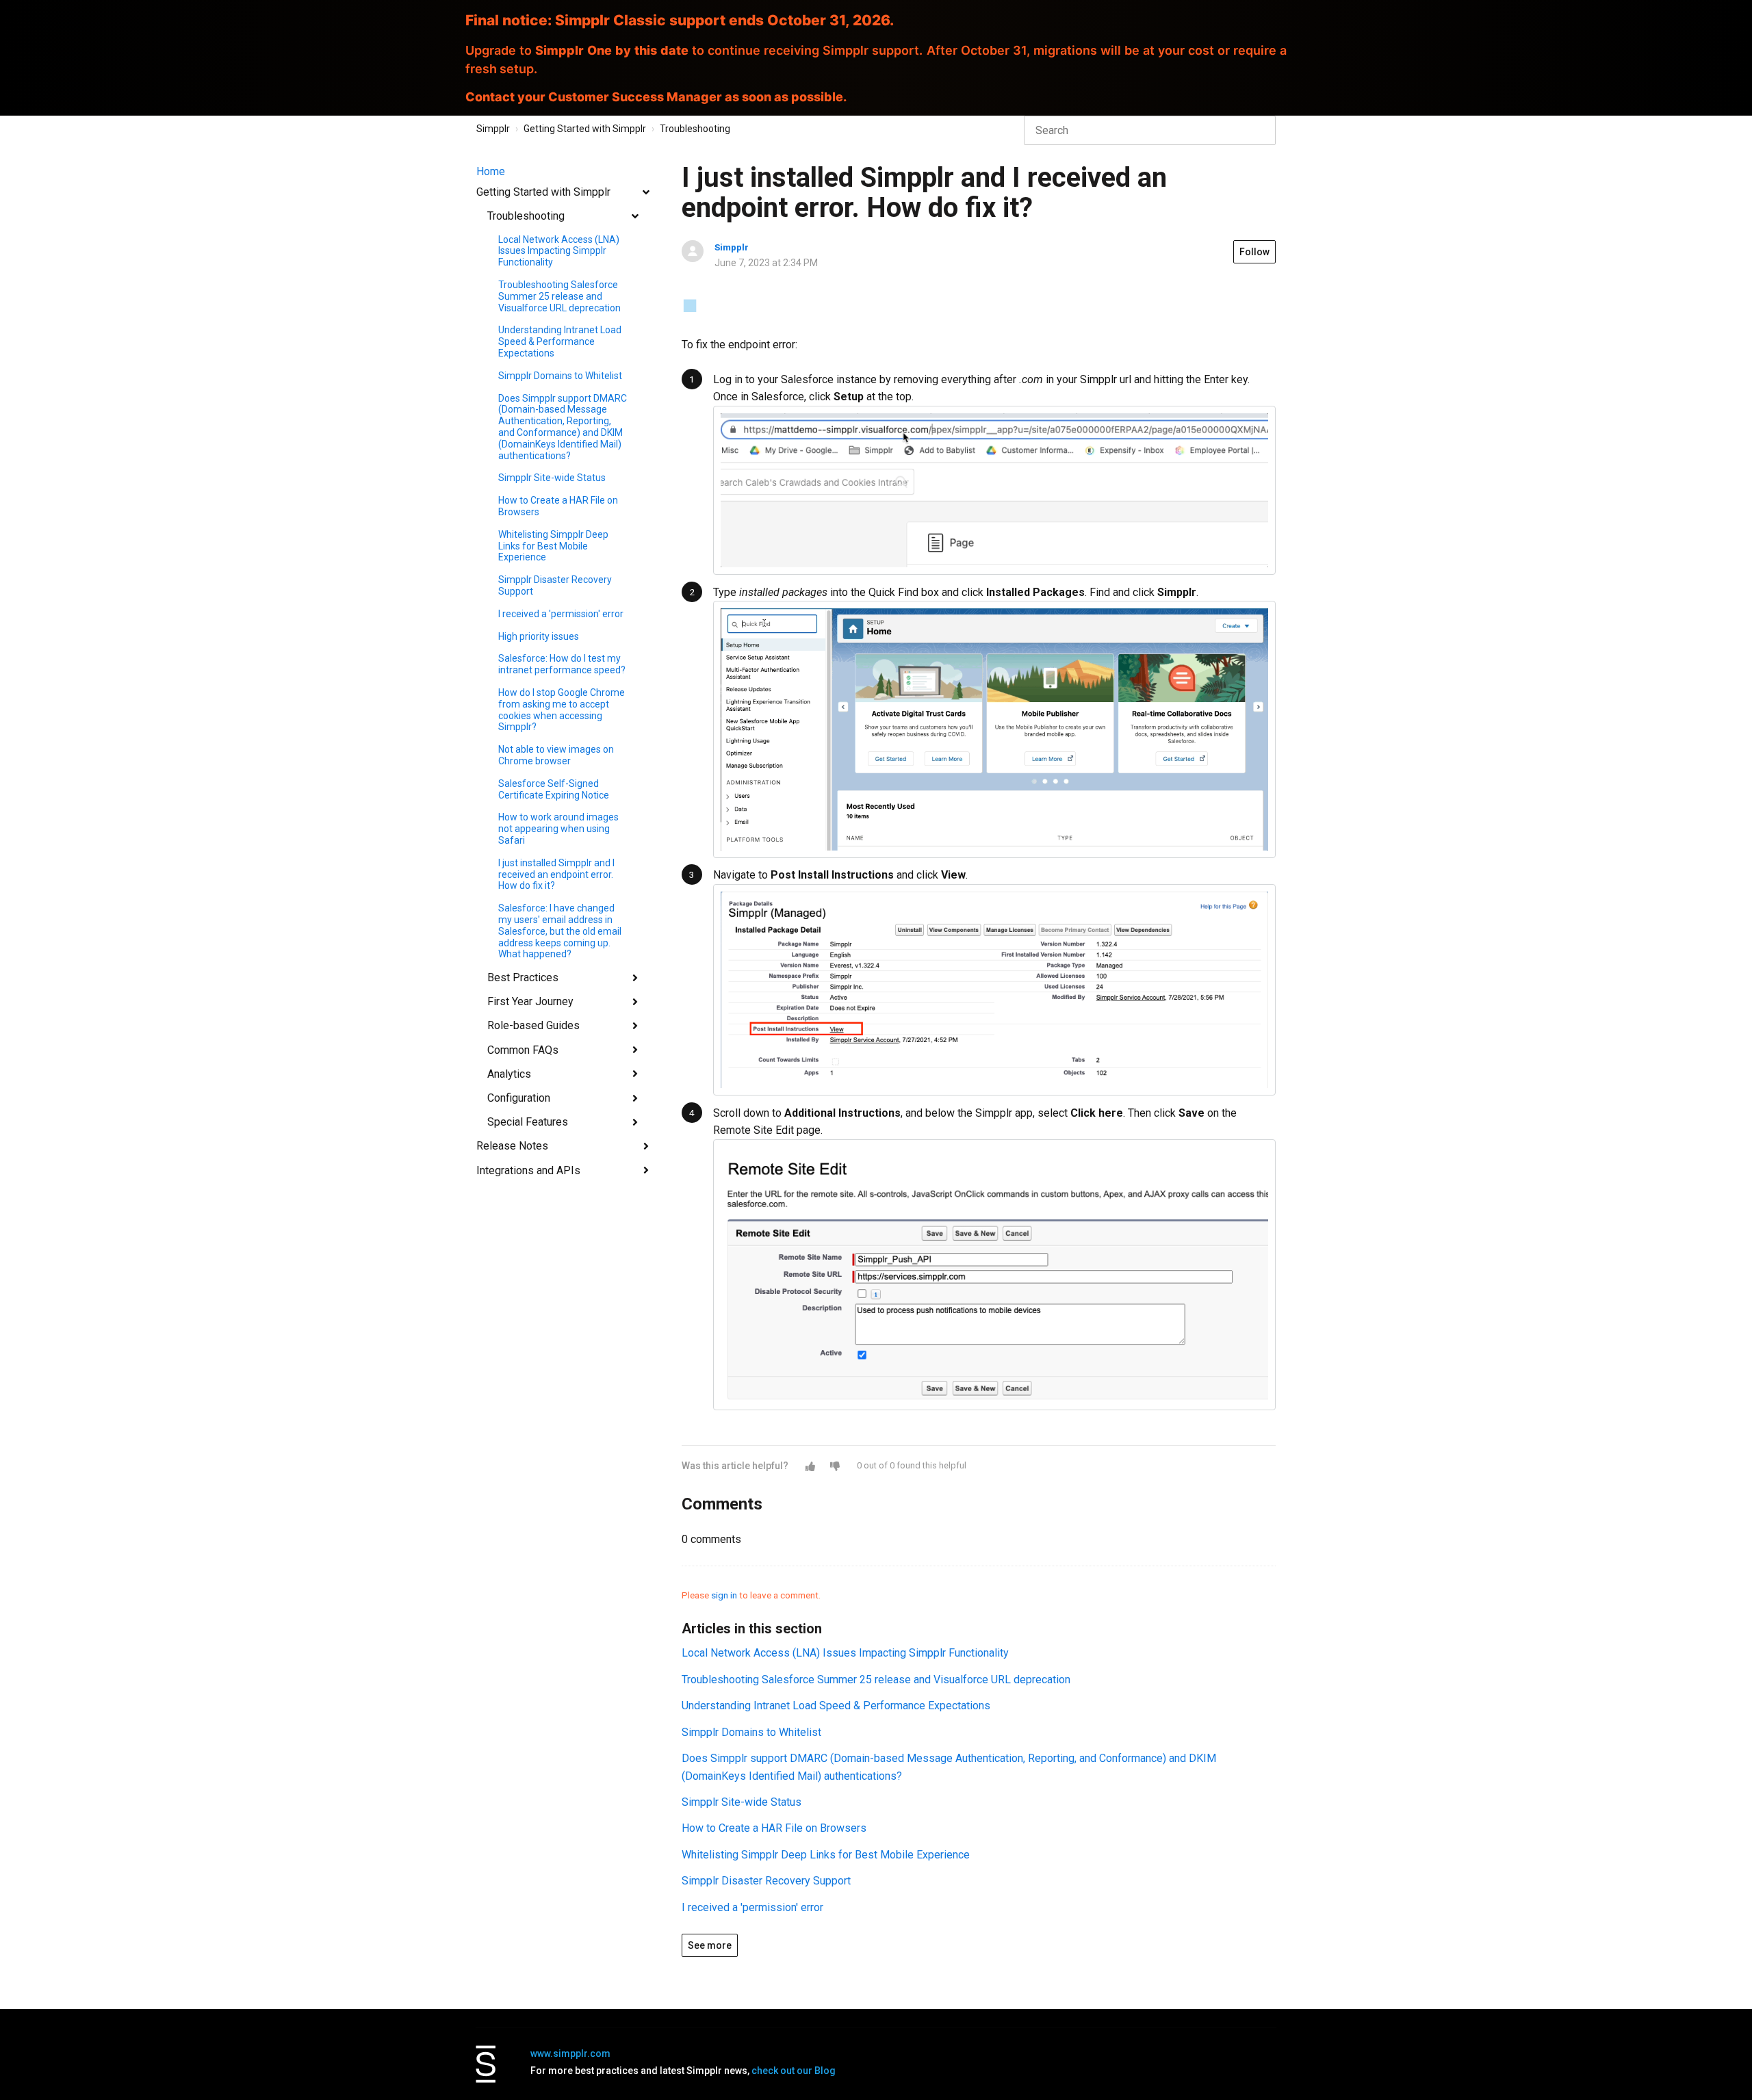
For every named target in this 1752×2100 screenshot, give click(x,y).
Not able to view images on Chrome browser (556, 755)
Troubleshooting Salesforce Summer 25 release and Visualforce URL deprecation (559, 296)
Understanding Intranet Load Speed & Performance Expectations (560, 341)
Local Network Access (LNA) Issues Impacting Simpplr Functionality (559, 251)
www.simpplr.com (570, 2053)
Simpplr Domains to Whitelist (560, 376)
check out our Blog (794, 2071)
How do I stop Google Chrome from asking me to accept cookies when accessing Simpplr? (562, 710)
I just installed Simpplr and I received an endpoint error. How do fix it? (556, 874)
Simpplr (493, 129)
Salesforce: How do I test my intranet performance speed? (562, 664)
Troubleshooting (695, 129)
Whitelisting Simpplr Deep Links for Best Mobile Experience (553, 546)
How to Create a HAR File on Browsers (558, 506)
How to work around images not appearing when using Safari (558, 829)
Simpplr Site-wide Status (552, 478)
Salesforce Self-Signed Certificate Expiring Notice (554, 789)
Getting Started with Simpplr (585, 129)
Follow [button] (1254, 252)
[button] (810, 1466)
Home (491, 171)
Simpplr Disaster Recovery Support (555, 585)
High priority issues (539, 636)
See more (710, 1945)
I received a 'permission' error (561, 614)
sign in (724, 1595)
